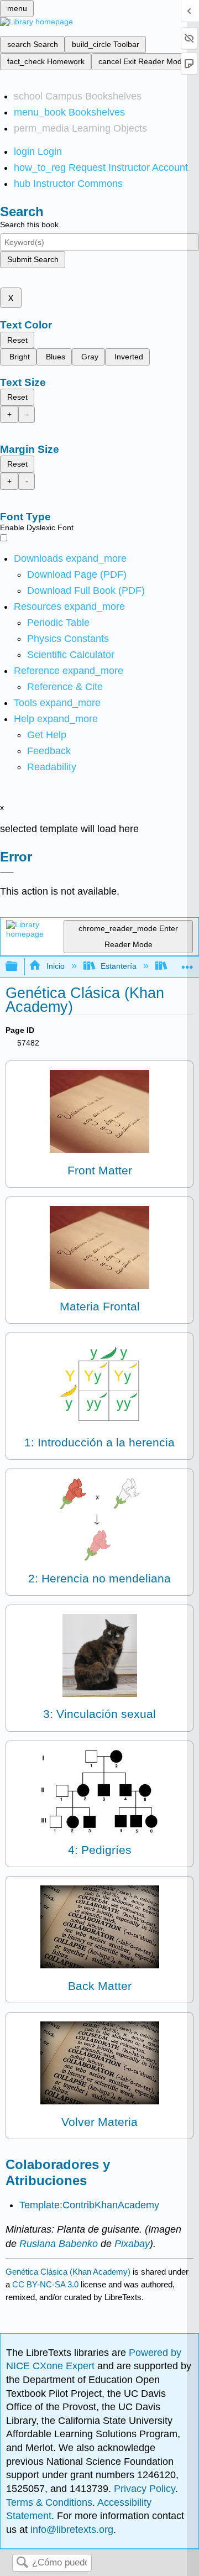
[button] (49, 751)
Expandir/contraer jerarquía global (19, 967)
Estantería (119, 966)
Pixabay (132, 2244)
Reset (17, 340)
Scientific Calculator (71, 655)
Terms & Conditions (49, 2502)
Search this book (29, 224)
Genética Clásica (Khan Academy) (68, 2272)
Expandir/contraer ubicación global (187, 963)
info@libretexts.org (70, 2530)
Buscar (22, 2563)
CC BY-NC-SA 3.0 (45, 2284)
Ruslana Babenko (59, 2244)
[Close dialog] (7, 872)
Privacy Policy (145, 2489)
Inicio (55, 966)
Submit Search (33, 259)
